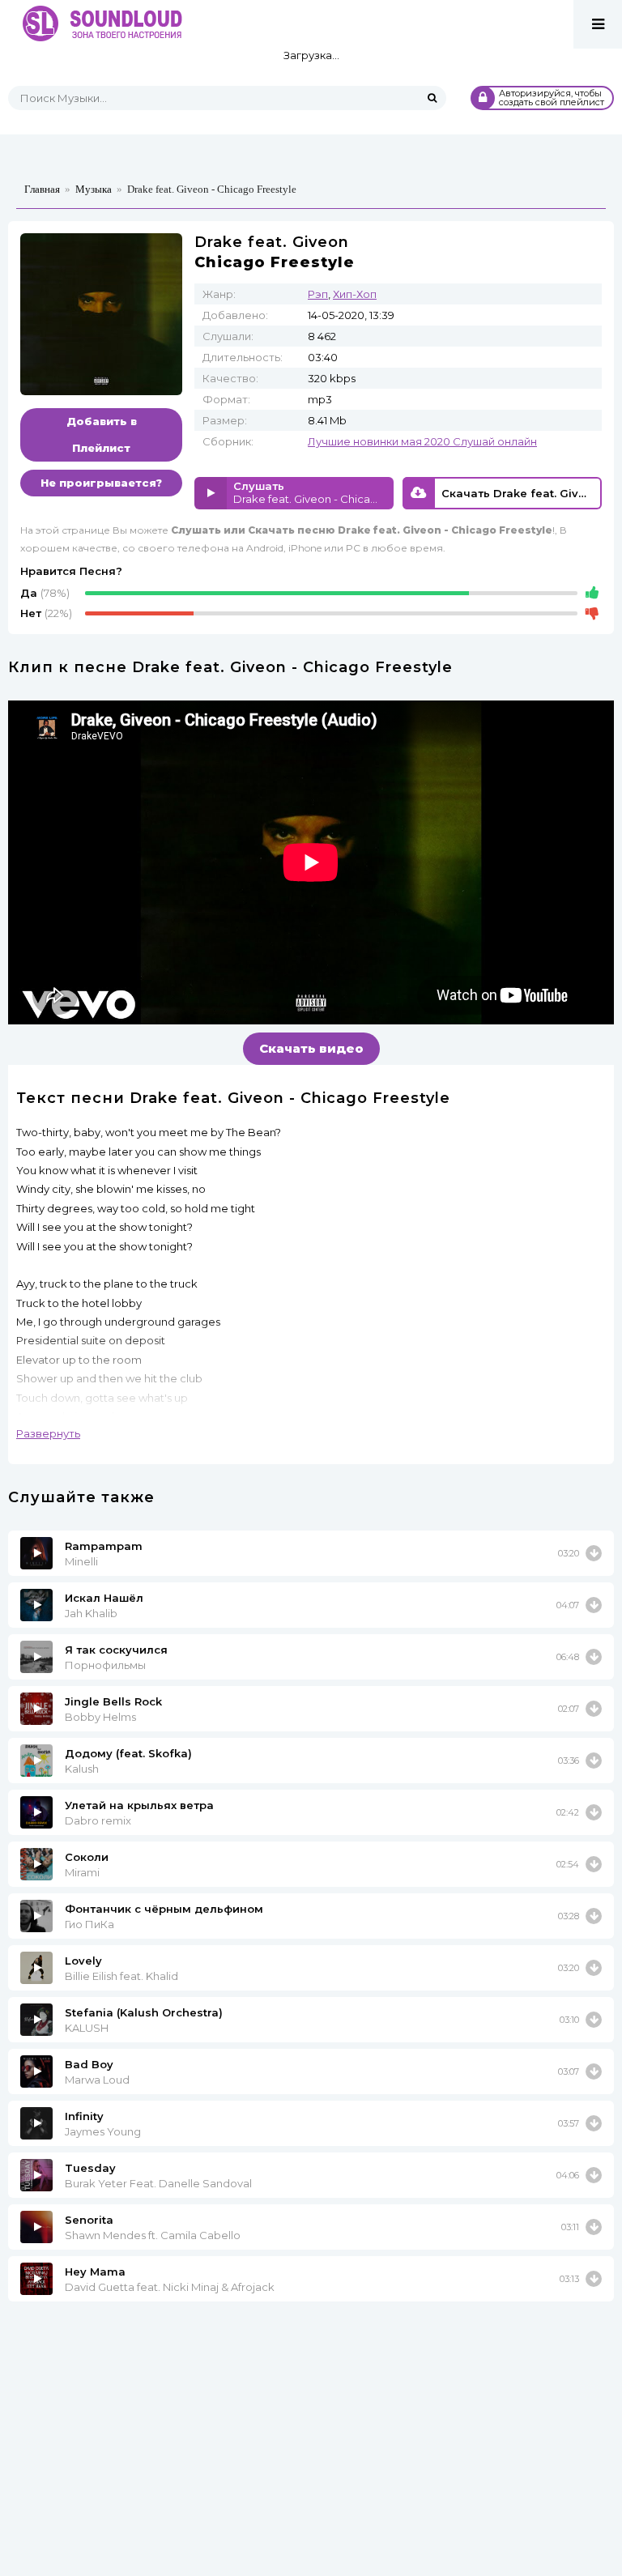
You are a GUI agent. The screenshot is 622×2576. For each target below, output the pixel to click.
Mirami (82, 1872)
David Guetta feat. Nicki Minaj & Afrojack (170, 2287)
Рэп (318, 294)
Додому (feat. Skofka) (128, 1753)
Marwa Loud (97, 2080)
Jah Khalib (91, 1613)
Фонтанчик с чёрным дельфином (164, 1909)
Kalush (82, 1769)
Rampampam (104, 1546)
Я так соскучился (116, 1650)
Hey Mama (95, 2272)
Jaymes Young (103, 2131)
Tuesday (90, 2168)
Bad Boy (89, 2064)
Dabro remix (98, 1820)
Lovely (83, 1961)
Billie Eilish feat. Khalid (121, 1976)
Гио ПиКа (89, 1924)
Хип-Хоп (355, 294)
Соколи (87, 1857)
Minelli (81, 1561)
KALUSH (87, 2028)
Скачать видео (311, 1048)
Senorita (89, 2220)
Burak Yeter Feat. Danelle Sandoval (158, 2183)
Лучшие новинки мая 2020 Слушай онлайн (422, 441)
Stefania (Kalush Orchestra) (144, 2012)
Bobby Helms (100, 1717)
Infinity (84, 2116)
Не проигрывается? (101, 483)
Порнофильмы (105, 1665)
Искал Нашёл (104, 1598)
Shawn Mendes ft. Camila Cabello (153, 2235)
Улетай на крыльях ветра (139, 1805)
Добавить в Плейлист (102, 434)
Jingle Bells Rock (113, 1701)
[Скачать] (594, 1553)
